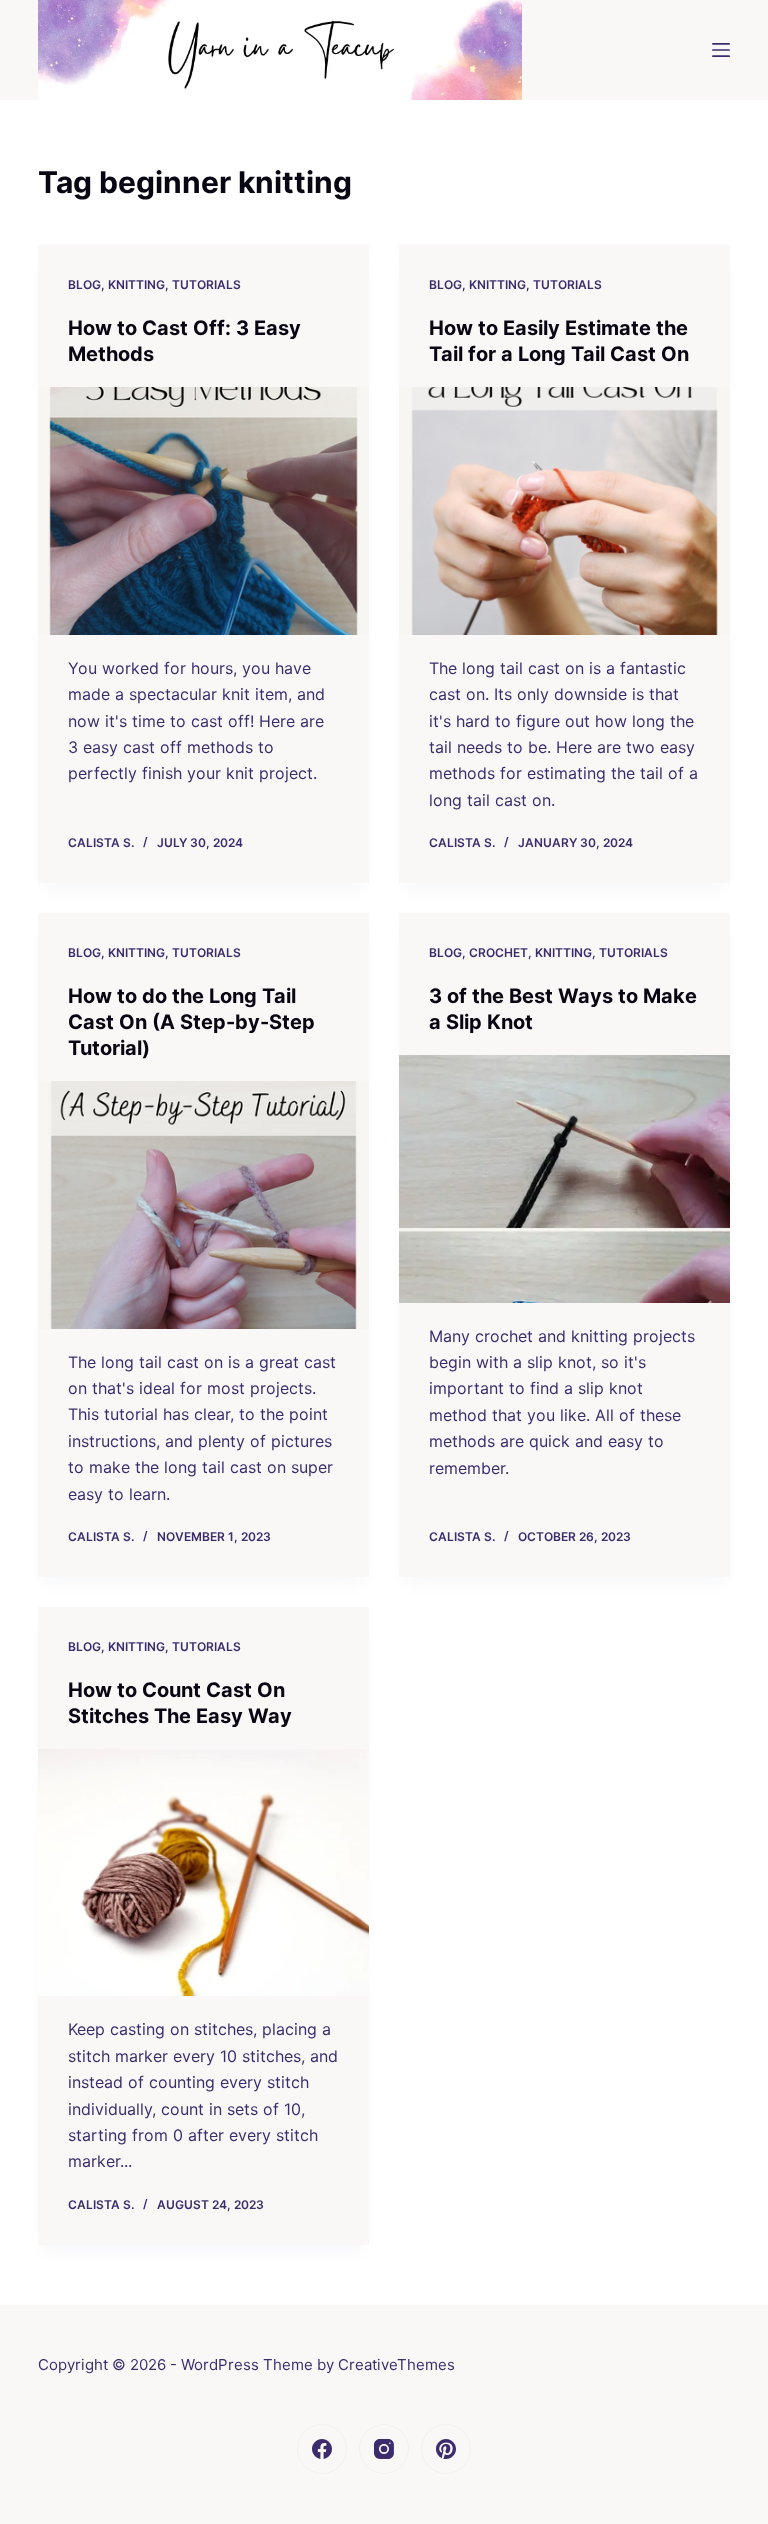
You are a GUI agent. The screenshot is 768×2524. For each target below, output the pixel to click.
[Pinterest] (446, 2449)
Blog (84, 284)
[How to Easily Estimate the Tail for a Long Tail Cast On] (564, 511)
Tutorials (206, 284)
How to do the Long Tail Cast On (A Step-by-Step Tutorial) (191, 1022)
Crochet (498, 952)
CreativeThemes (396, 2364)
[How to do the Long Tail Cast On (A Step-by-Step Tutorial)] (203, 1205)
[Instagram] (384, 2449)
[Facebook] (322, 2449)
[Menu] (721, 50)
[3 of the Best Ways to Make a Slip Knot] (564, 1179)
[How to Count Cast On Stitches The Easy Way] (203, 1873)
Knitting (136, 284)
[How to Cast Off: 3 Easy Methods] (203, 511)
